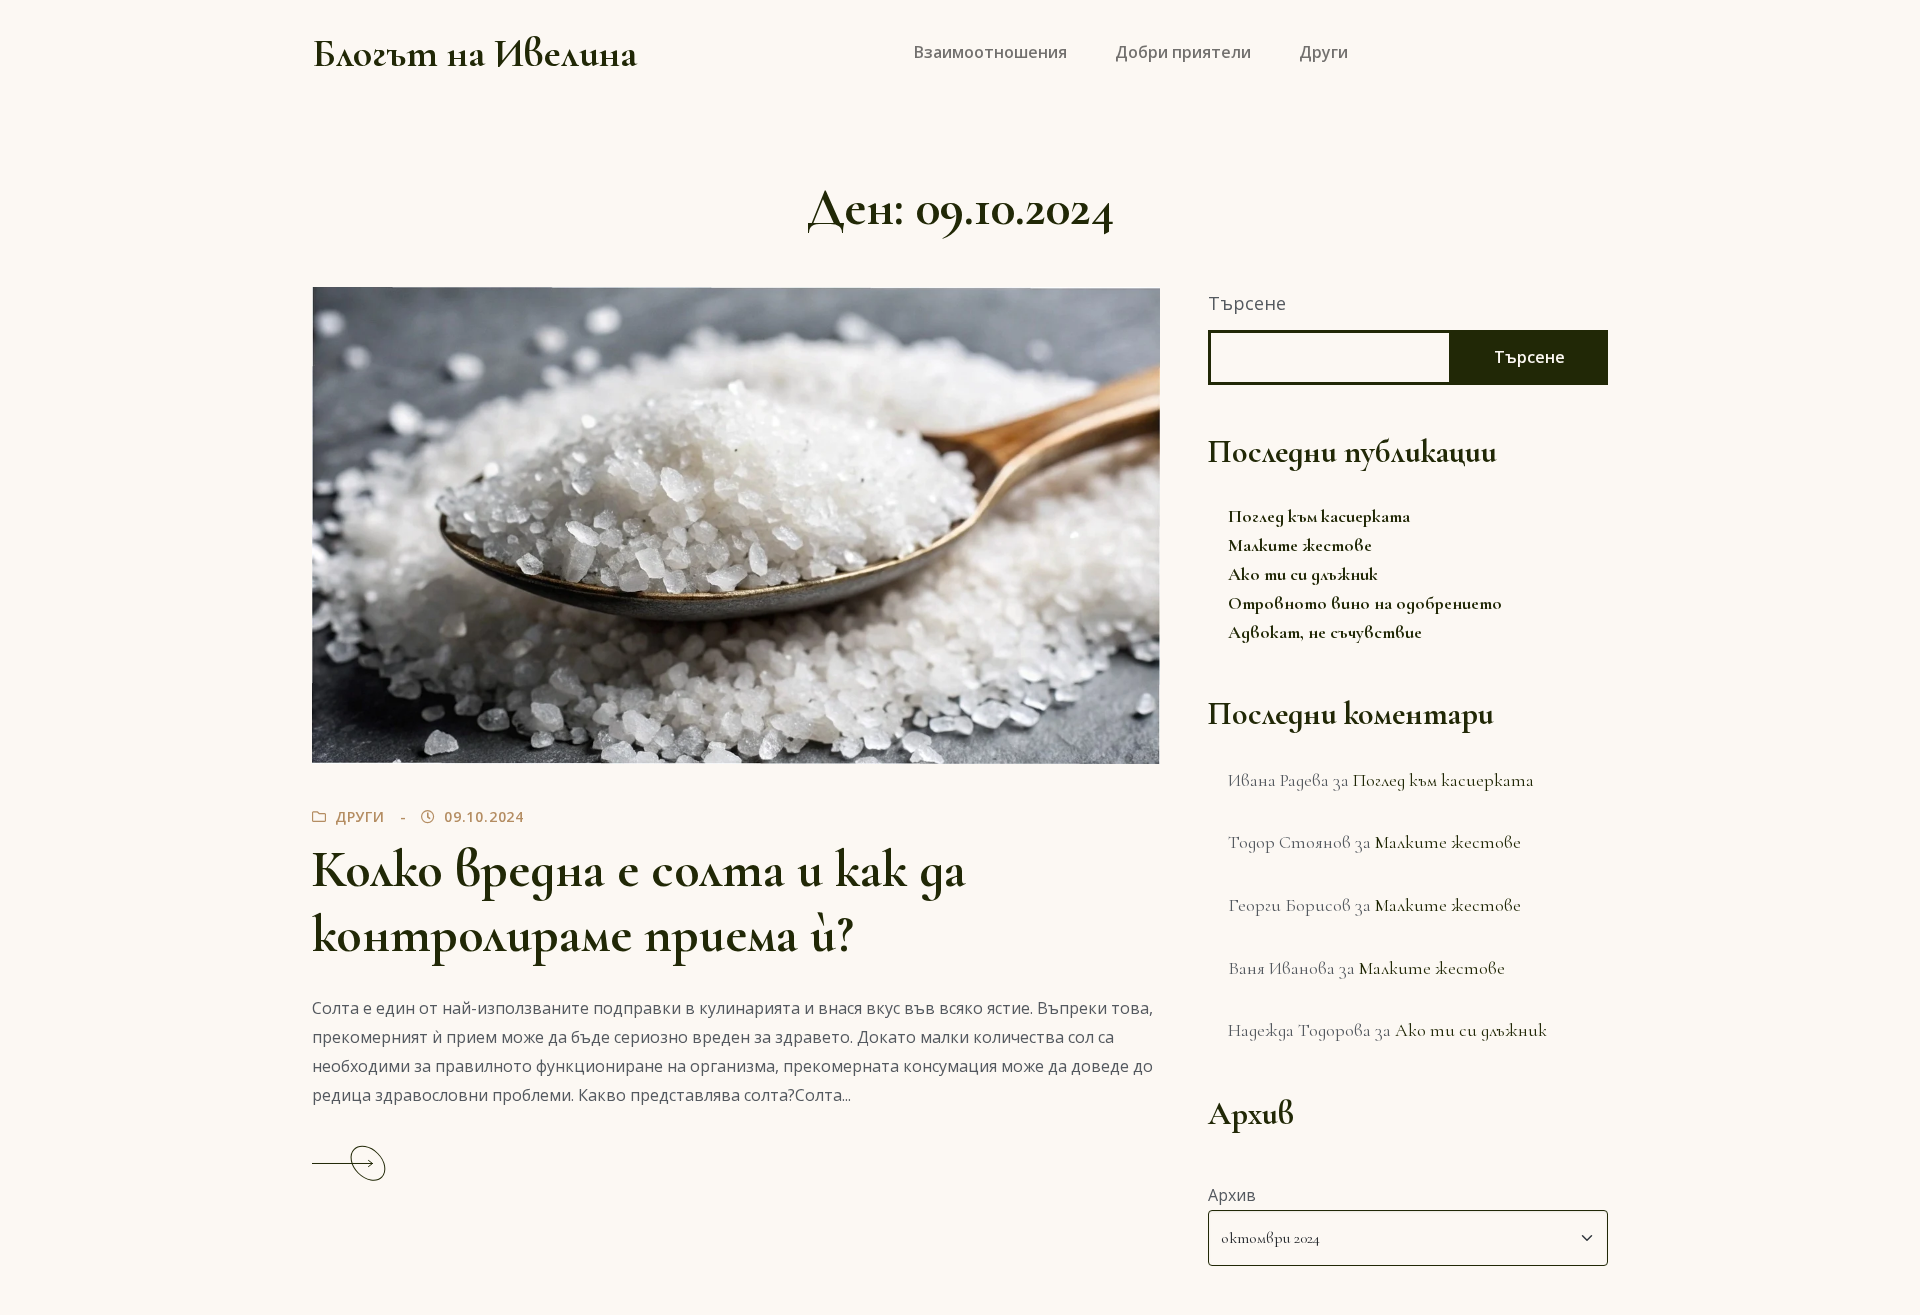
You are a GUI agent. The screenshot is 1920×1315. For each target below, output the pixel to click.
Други (360, 816)
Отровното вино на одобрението (1365, 603)
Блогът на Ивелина (474, 53)
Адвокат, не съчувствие (1325, 632)
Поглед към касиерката (1319, 516)
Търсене (1247, 303)
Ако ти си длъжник (1303, 574)
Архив (1232, 1195)
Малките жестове (1300, 545)
